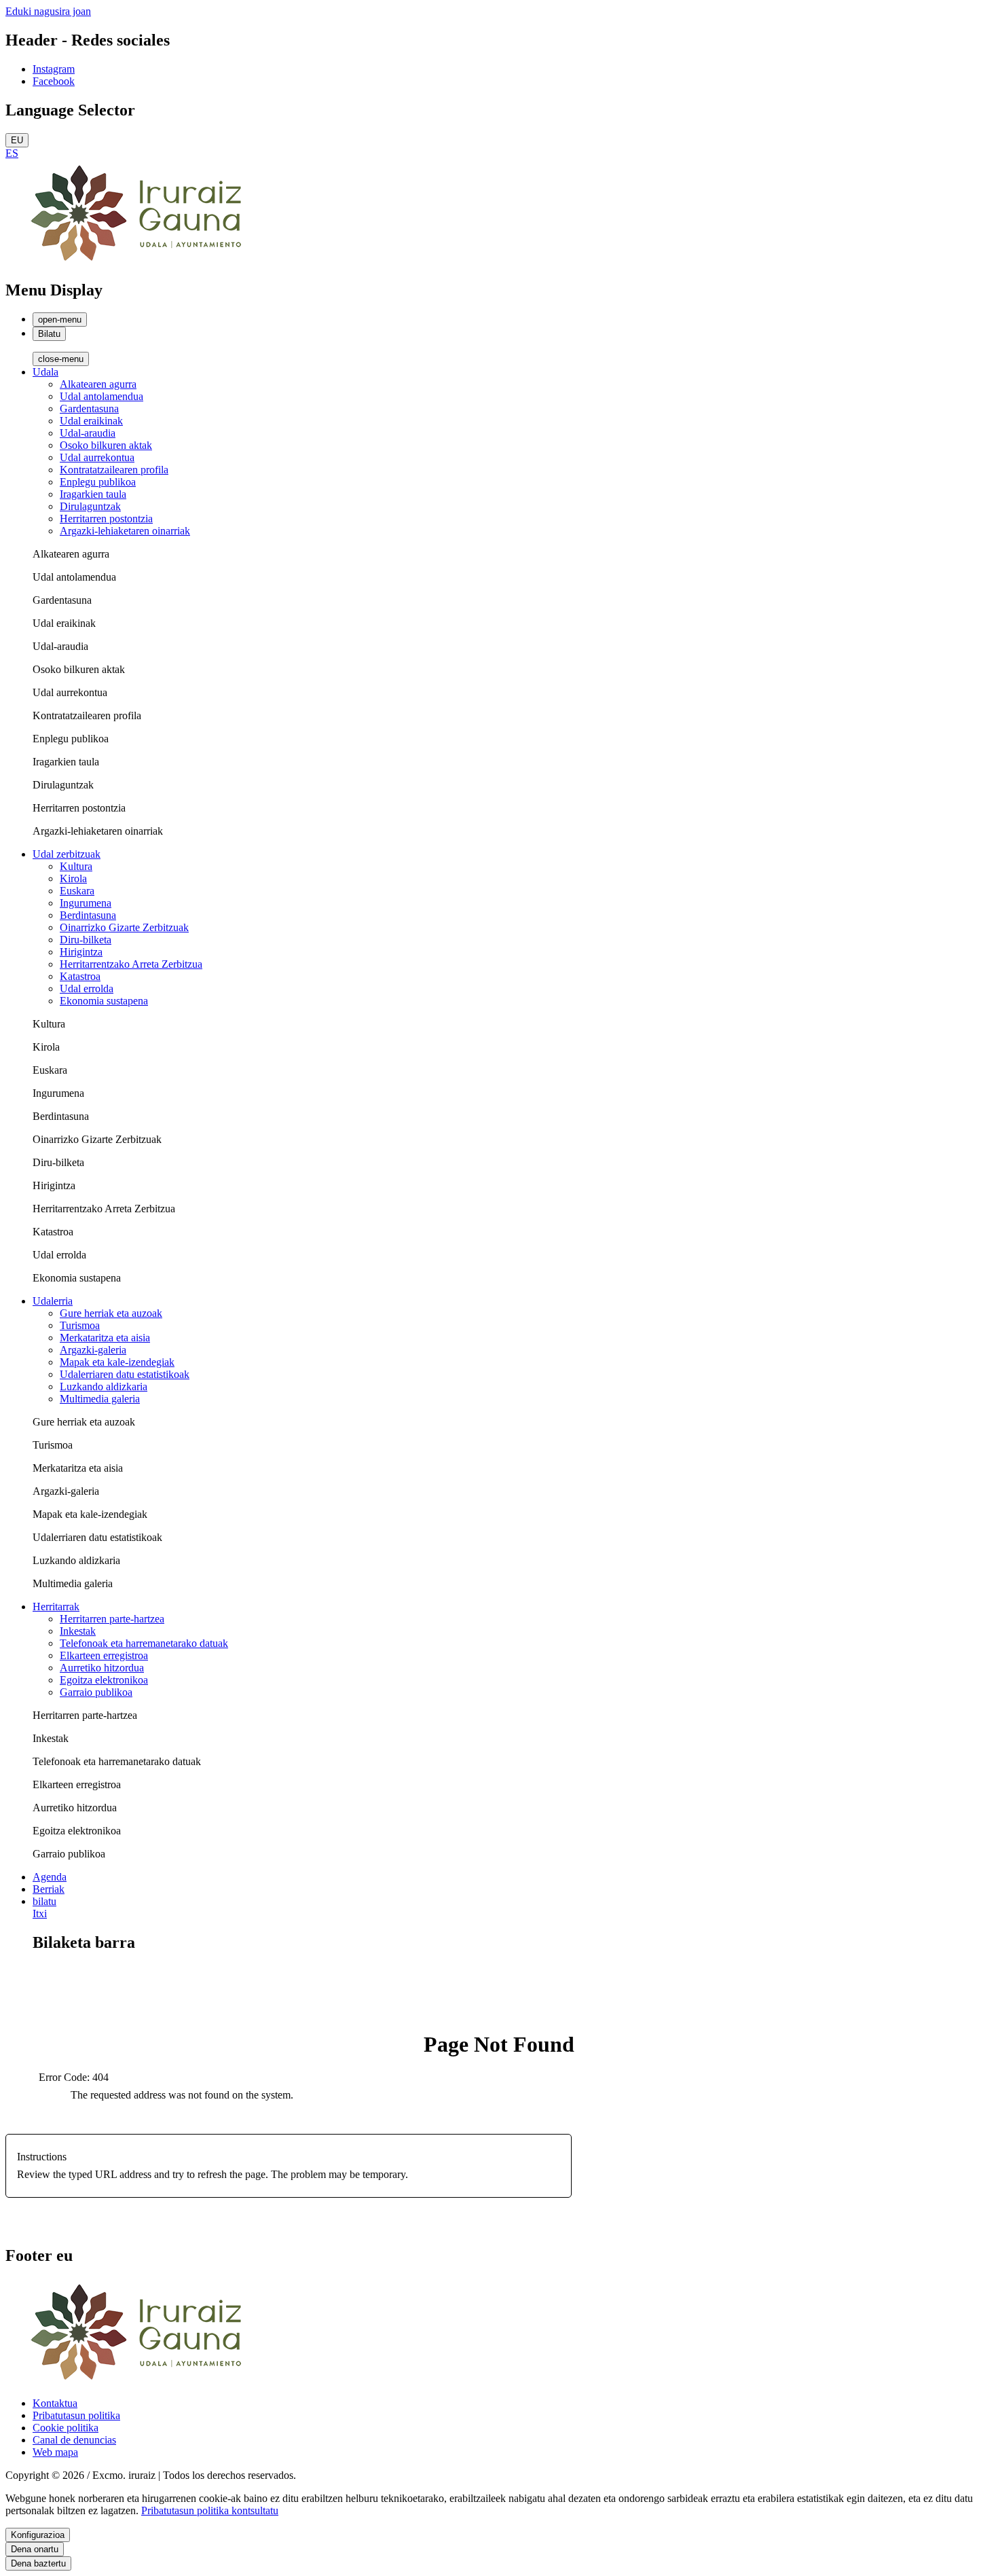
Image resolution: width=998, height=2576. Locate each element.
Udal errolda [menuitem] (87, 988)
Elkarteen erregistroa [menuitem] (104, 1655)
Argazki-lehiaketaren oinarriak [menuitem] (125, 531)
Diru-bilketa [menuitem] (86, 940)
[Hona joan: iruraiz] (141, 261)
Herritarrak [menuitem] (56, 1607)
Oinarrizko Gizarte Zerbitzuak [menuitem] (124, 927)
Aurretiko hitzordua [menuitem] (102, 1668)
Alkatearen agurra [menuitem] (98, 384)
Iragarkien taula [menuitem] (93, 494)
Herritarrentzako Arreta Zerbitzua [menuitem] (131, 964)
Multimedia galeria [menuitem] (100, 1399)
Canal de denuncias (74, 2440)
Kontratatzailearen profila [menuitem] (114, 470)
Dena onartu (35, 2549)
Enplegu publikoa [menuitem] (98, 482)
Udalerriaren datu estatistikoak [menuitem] (125, 1374)
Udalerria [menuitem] (53, 1301)
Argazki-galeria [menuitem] (93, 1350)
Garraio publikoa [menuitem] (96, 1692)
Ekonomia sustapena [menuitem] (104, 1001)
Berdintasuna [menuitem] (88, 915)
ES (12, 153)
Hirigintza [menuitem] (81, 952)
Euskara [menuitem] (77, 891)
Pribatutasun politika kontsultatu (210, 2510)
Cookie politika (66, 2428)
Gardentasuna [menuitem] (89, 409)
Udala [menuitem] (45, 372)
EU (17, 140)
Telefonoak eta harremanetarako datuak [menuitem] (144, 1643)
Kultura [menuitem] (76, 866)
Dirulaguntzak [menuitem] (90, 506)
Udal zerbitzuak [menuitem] (67, 854)
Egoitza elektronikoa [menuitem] (104, 1680)
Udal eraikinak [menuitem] (91, 421)
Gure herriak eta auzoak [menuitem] (111, 1313)
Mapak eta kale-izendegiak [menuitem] (117, 1362)
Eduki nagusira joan (48, 11)
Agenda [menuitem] (50, 1877)
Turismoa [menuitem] (80, 1325)
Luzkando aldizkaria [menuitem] (104, 1386)
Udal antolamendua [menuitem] (101, 396)
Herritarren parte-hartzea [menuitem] (112, 1619)
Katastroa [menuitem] (80, 976)
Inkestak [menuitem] (78, 1631)
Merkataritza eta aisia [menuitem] (105, 1338)
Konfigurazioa (38, 2535)
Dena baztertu (38, 2563)
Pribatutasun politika (76, 2415)
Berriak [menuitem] (49, 1889)
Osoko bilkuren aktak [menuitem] (106, 445)
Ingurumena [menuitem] (86, 903)
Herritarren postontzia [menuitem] (106, 519)
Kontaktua (55, 2403)
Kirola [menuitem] (73, 878)
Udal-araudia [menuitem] (88, 433)
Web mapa (55, 2452)
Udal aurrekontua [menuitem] (97, 457)
